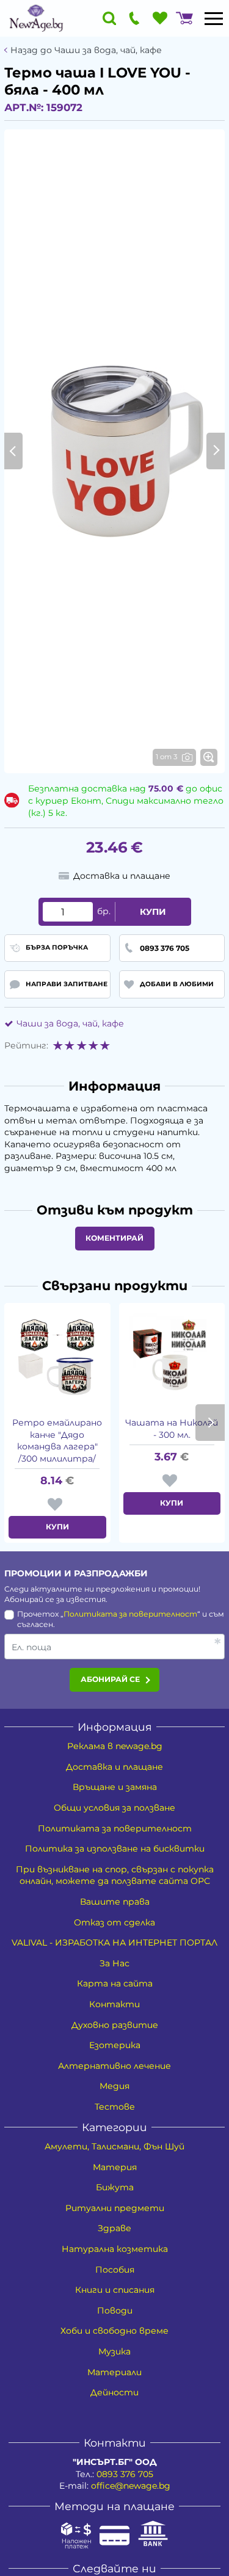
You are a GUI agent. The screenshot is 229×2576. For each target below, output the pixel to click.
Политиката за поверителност (130, 1614)
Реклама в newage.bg (115, 1746)
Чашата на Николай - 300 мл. (172, 1429)
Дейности (114, 2392)
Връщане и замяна (115, 1787)
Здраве (114, 2228)
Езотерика (115, 2045)
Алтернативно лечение (114, 2066)
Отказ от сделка (114, 1922)
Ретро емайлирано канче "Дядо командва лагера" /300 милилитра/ (57, 1441)
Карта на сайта (115, 1983)
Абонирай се (110, 1679)
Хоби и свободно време (114, 2331)
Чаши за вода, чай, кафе (70, 1023)
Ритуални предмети (115, 2208)
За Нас (114, 1963)
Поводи (115, 2311)
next (210, 1423)
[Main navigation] (214, 18)
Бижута (115, 2187)
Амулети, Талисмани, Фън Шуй (114, 2146)
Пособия (115, 2270)
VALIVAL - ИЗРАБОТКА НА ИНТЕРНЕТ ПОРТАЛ (114, 1943)
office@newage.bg (131, 2486)
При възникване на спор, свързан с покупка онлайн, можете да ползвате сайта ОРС (115, 1875)
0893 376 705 (125, 2474)
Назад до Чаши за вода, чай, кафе (86, 50)
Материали (114, 2372)
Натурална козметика (115, 2249)
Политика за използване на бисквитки (115, 1849)
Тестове (115, 2107)
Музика (114, 2351)
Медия (114, 2086)
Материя (115, 2167)
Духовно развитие (115, 2025)
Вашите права (115, 1902)
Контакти (114, 2004)
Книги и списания (115, 2290)
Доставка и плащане (114, 1767)
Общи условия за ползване (114, 1808)
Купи (153, 912)
